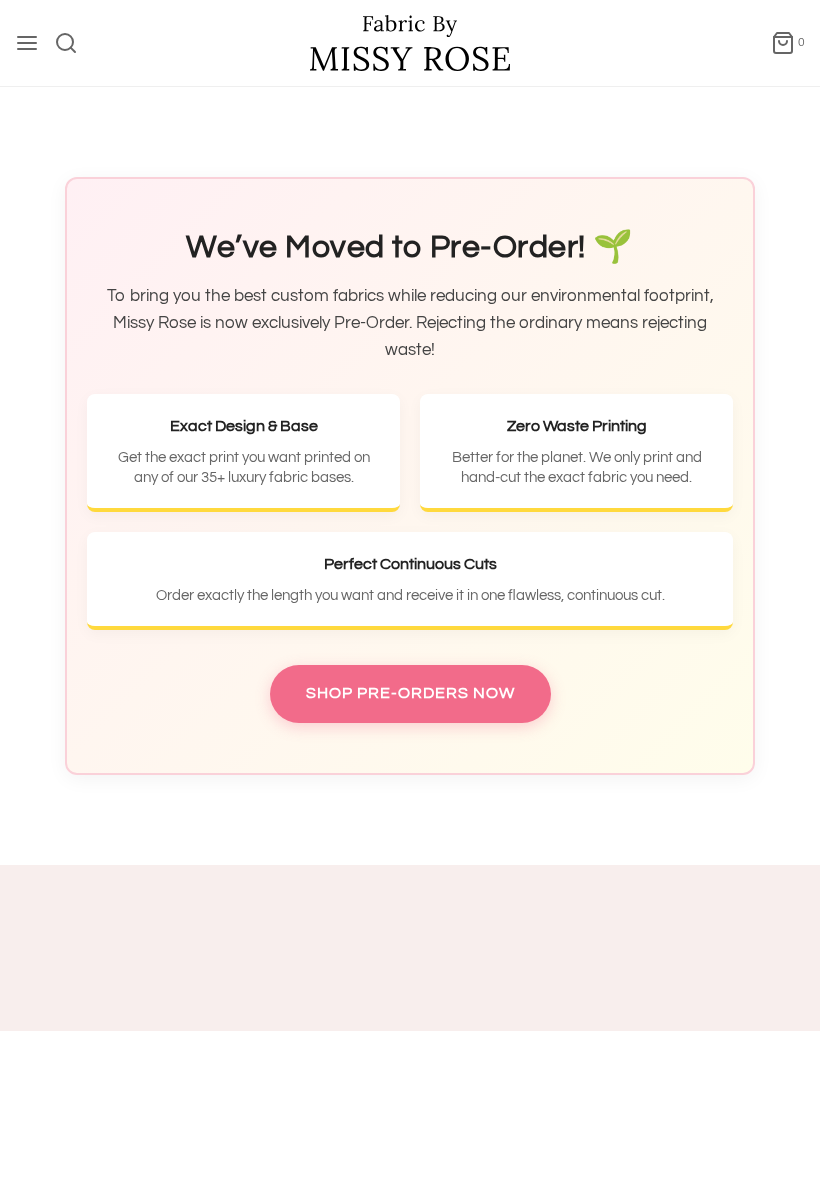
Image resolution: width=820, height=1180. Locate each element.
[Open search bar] (73, 43)
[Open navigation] (27, 43)
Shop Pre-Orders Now (410, 693)
